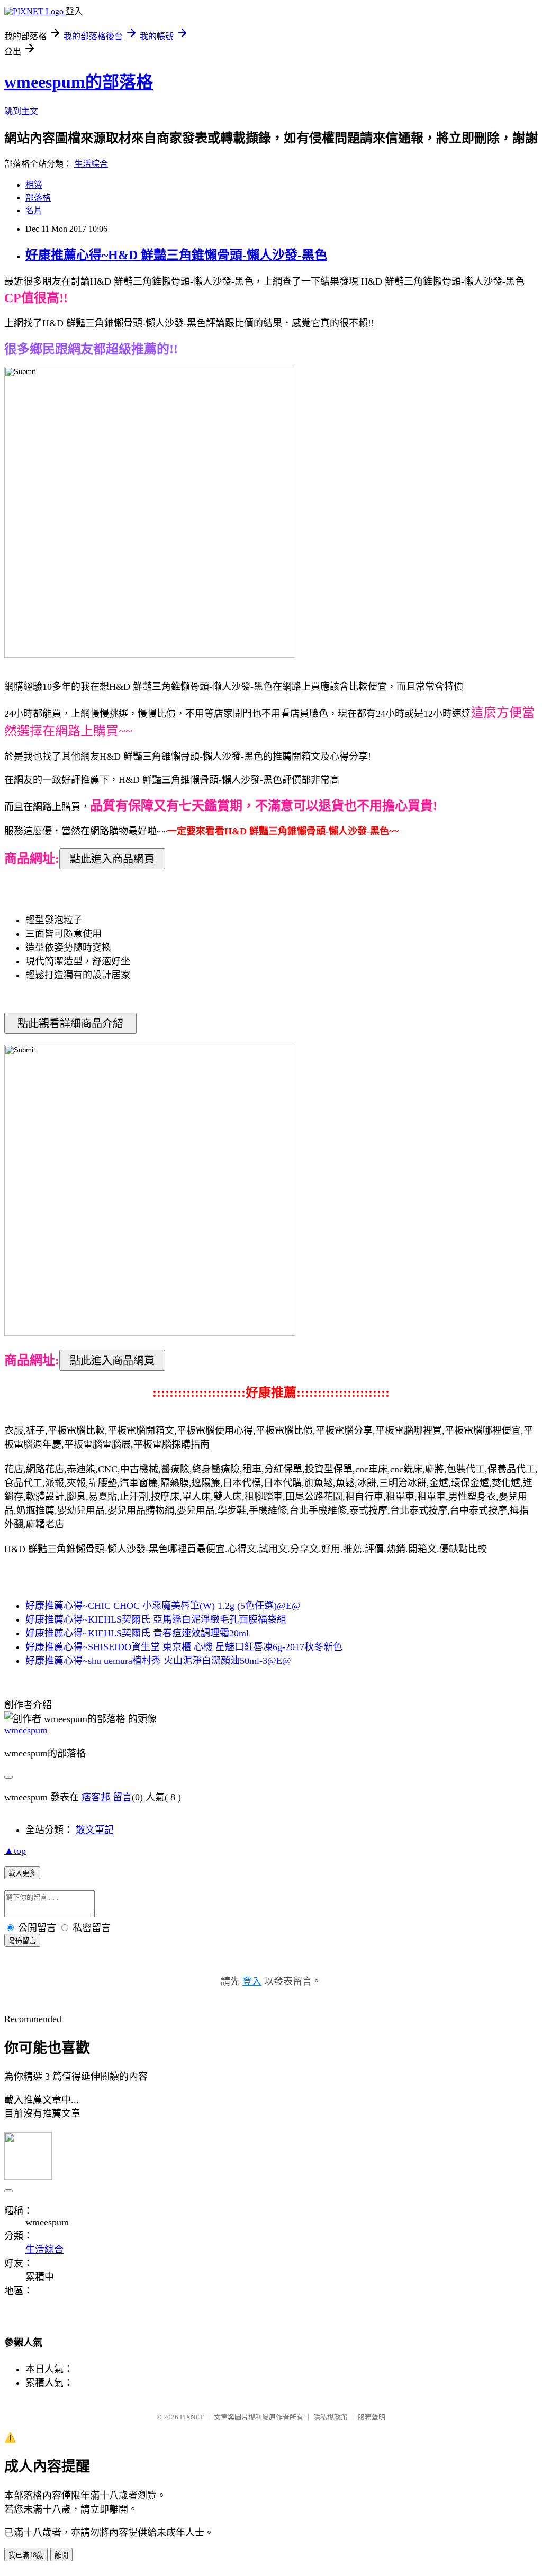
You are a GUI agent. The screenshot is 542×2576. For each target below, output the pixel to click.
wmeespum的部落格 (79, 82)
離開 (61, 2555)
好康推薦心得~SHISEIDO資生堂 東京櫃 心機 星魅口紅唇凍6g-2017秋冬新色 (184, 1647)
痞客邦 (96, 1797)
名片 (34, 210)
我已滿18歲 (26, 2555)
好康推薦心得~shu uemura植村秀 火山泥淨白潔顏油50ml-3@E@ (158, 1661)
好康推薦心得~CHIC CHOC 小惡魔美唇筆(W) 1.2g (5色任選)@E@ (163, 1606)
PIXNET (192, 2417)
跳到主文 (21, 111)
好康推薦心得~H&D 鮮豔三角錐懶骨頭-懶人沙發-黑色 (176, 255)
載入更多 (22, 1873)
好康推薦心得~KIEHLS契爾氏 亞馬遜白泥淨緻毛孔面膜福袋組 (156, 1619)
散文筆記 (95, 1830)
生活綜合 (91, 164)
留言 (122, 1797)
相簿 (34, 185)
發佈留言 (22, 1941)
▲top (15, 1851)
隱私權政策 (331, 2417)
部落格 (38, 198)
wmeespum (26, 1730)
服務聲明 (372, 2417)
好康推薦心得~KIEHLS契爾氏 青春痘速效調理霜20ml (137, 1633)
